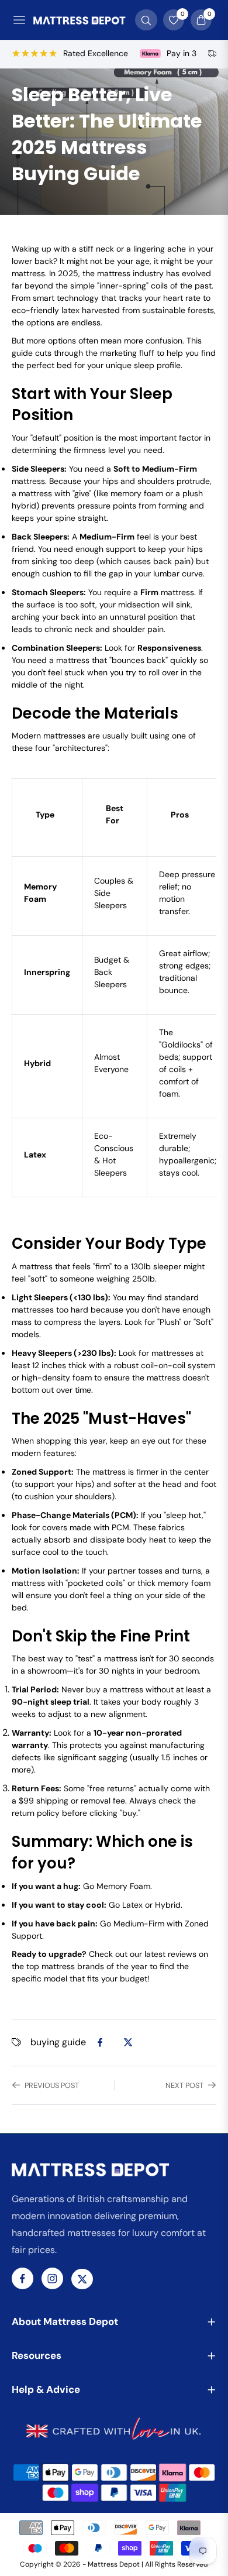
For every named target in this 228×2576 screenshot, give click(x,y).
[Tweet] (128, 2042)
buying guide (58, 2042)
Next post (184, 2085)
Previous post (52, 2085)
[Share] (100, 2042)
